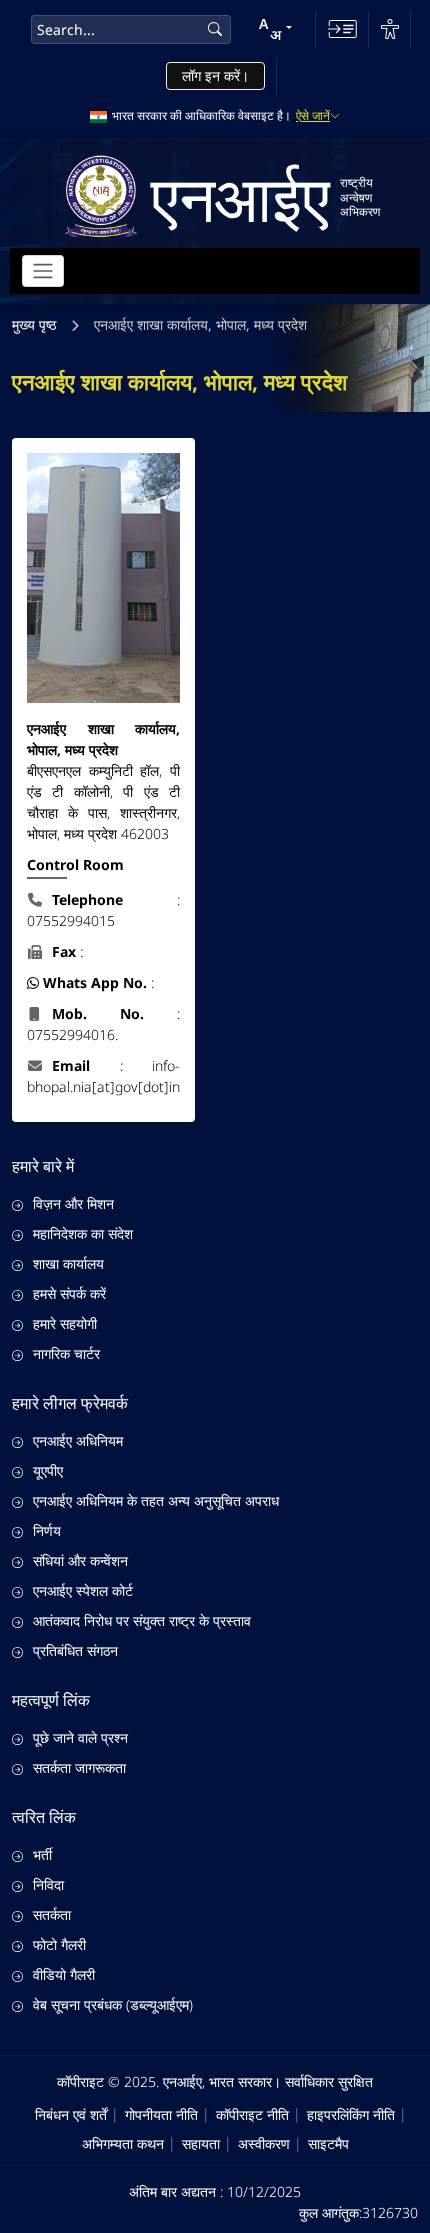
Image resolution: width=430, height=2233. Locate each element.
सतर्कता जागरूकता (79, 1767)
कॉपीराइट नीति (252, 2114)
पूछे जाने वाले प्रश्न (80, 1737)
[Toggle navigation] (43, 271)
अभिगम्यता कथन (123, 2143)
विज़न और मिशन (73, 1203)
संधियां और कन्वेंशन (80, 1560)
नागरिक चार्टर (66, 1353)
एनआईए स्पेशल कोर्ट (83, 1590)
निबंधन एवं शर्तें (71, 2114)
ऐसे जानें (313, 116)
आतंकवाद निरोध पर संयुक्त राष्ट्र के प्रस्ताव (142, 1620)
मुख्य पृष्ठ (34, 324)
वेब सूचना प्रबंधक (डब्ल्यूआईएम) (113, 2004)
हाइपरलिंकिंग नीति (351, 2114)
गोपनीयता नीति (161, 2114)
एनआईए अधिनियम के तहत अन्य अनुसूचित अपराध (156, 1500)
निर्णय (47, 1530)
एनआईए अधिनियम (78, 1440)
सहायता (201, 2143)
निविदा (48, 1884)
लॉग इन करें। (215, 75)
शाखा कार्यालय (68, 1263)
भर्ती (42, 1854)
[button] (275, 29)
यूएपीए (48, 1470)
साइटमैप (328, 2143)
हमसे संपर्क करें (69, 1293)
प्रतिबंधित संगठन (75, 1650)
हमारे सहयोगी (65, 1323)
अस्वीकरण (264, 2143)
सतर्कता (52, 1914)
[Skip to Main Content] (342, 29)
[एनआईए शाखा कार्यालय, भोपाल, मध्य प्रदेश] (103, 578)
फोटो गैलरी (59, 1944)
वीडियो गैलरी (64, 1974)
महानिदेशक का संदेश (83, 1233)
